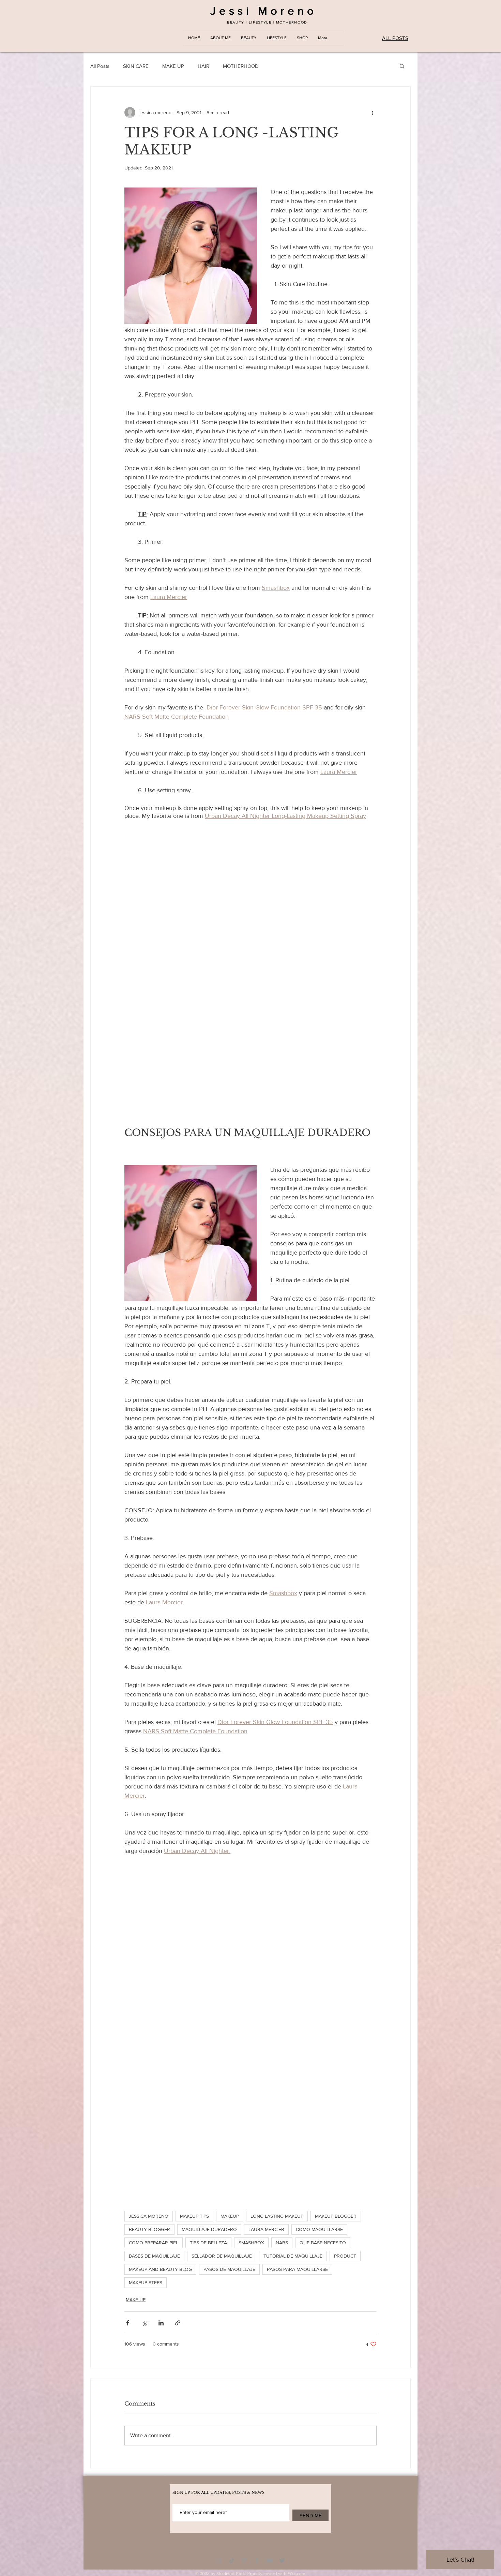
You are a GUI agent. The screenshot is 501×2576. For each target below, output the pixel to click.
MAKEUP (230, 2216)
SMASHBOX (251, 2243)
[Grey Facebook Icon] (257, 2560)
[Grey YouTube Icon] (269, 2560)
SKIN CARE (136, 66)
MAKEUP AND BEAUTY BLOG (160, 2269)
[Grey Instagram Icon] (219, 2560)
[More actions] (373, 113)
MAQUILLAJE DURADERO (209, 2229)
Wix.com (297, 2574)
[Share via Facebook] (128, 2323)
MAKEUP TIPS (194, 2216)
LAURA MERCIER (266, 2229)
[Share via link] (178, 2323)
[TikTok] (232, 2560)
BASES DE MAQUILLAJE (154, 2256)
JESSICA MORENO (149, 2216)
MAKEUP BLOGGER (336, 2216)
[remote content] (250, 969)
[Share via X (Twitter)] (144, 2323)
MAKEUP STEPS (146, 2282)
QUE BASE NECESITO (323, 2243)
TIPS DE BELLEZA (208, 2243)
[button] (402, 66)
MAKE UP (173, 66)
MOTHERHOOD (241, 66)
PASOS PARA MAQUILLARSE (297, 2269)
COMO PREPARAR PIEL (154, 2243)
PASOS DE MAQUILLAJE (229, 2269)
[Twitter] (282, 2560)
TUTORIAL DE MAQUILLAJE (293, 2256)
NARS (282, 2243)
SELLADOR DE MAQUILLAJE (222, 2256)
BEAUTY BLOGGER (149, 2229)
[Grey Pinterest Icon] (244, 2560)
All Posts (100, 66)
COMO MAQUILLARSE (319, 2229)
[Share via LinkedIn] (161, 2323)
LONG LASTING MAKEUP (277, 2216)
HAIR (203, 66)
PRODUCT (345, 2256)
